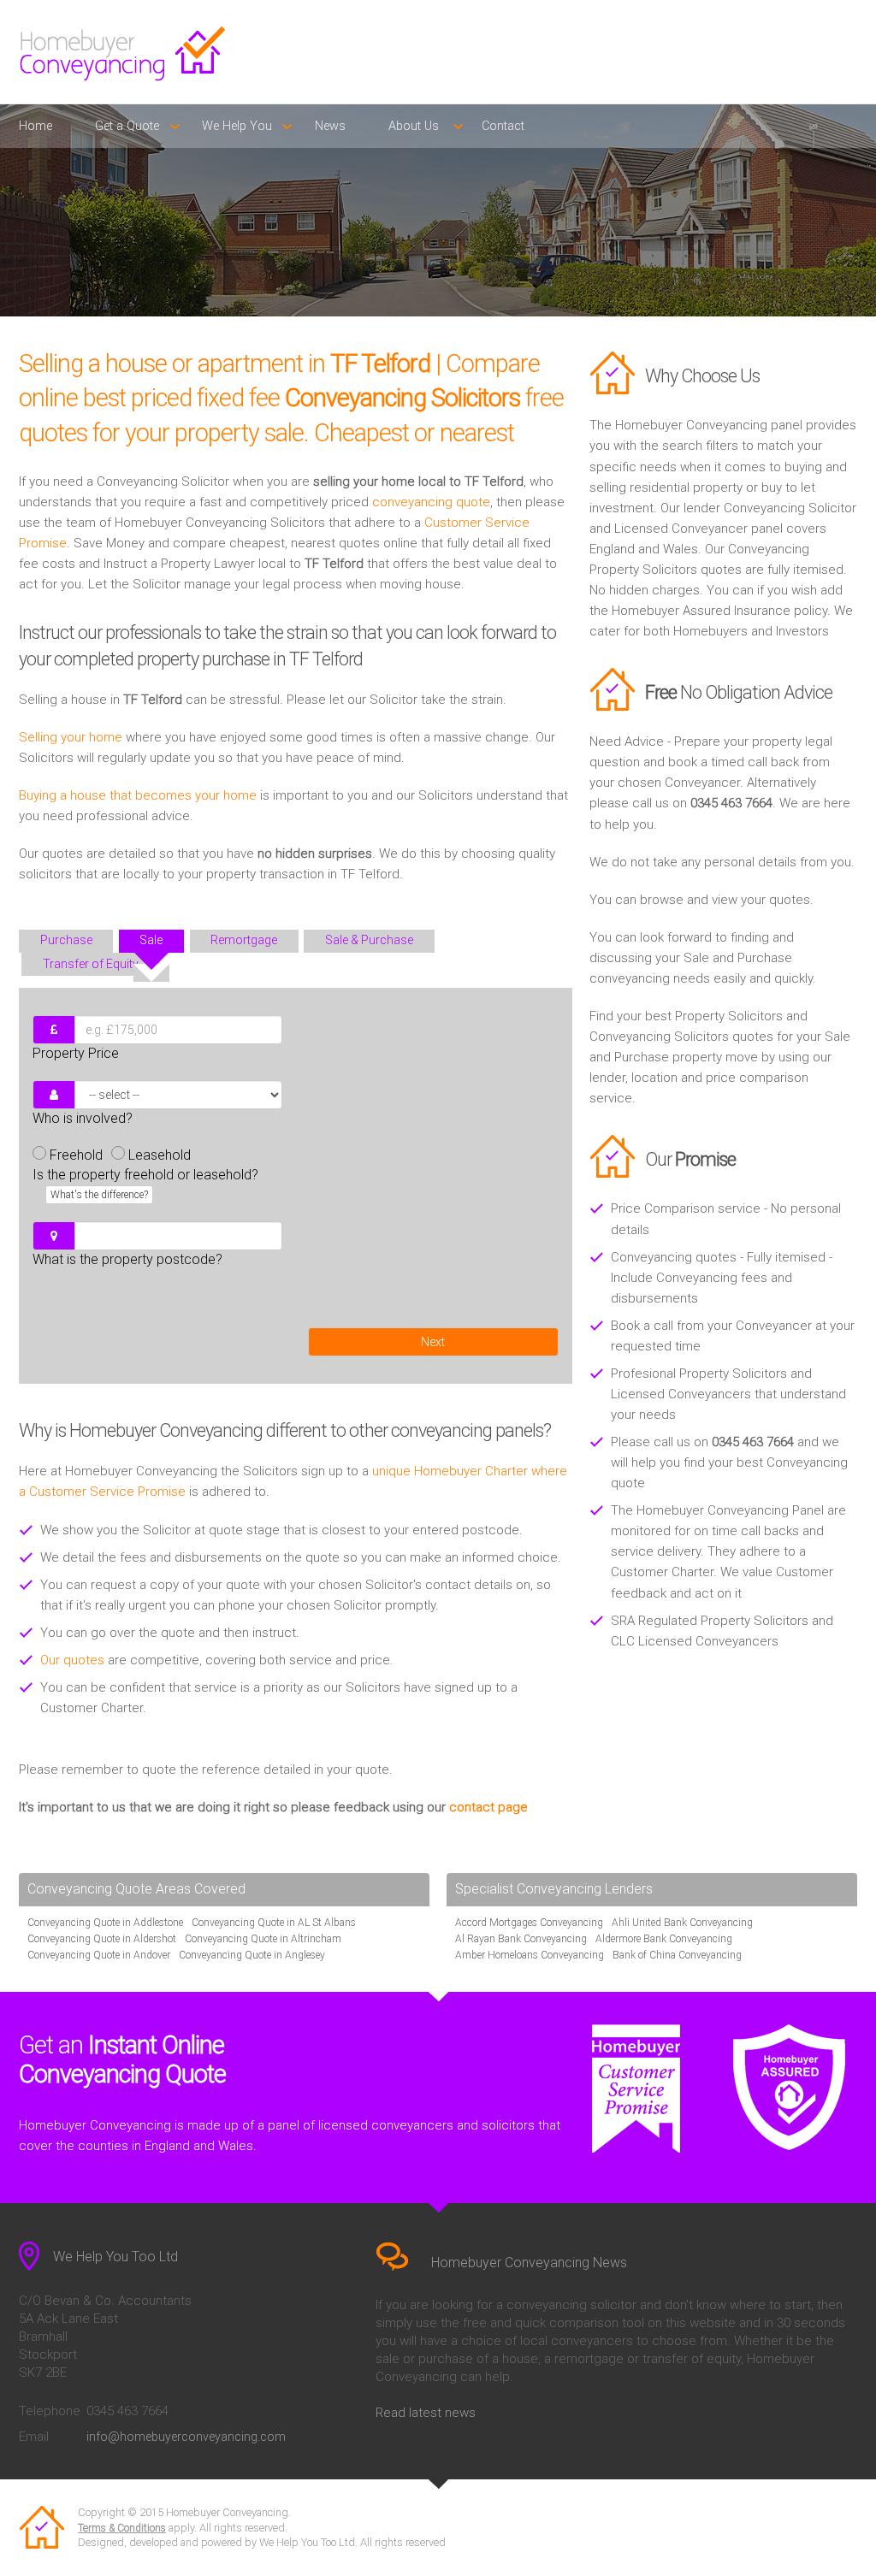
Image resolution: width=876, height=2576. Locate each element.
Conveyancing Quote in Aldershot (102, 1939)
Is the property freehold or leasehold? (145, 1184)
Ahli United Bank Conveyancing (682, 1923)
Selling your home (71, 737)
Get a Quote (127, 126)
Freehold (76, 1155)
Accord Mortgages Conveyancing (529, 1923)
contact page (488, 1807)
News (330, 126)
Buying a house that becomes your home (138, 795)
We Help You (237, 126)
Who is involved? (83, 1118)
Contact (503, 126)
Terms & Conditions (122, 2528)
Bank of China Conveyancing (677, 1955)
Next (433, 1342)
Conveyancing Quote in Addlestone (105, 1923)
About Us (414, 126)
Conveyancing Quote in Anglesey (252, 1955)
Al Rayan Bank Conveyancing (521, 1939)
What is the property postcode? (127, 1259)
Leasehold (160, 1155)
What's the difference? (99, 1195)
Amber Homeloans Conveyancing (530, 1955)
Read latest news (426, 2413)
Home (36, 126)
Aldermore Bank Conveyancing (664, 1939)
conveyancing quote (431, 502)
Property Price (76, 1053)
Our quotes (72, 1660)
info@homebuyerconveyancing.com (186, 2437)
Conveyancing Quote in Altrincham (263, 1939)
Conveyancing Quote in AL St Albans (274, 1923)
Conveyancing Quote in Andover (99, 1955)
